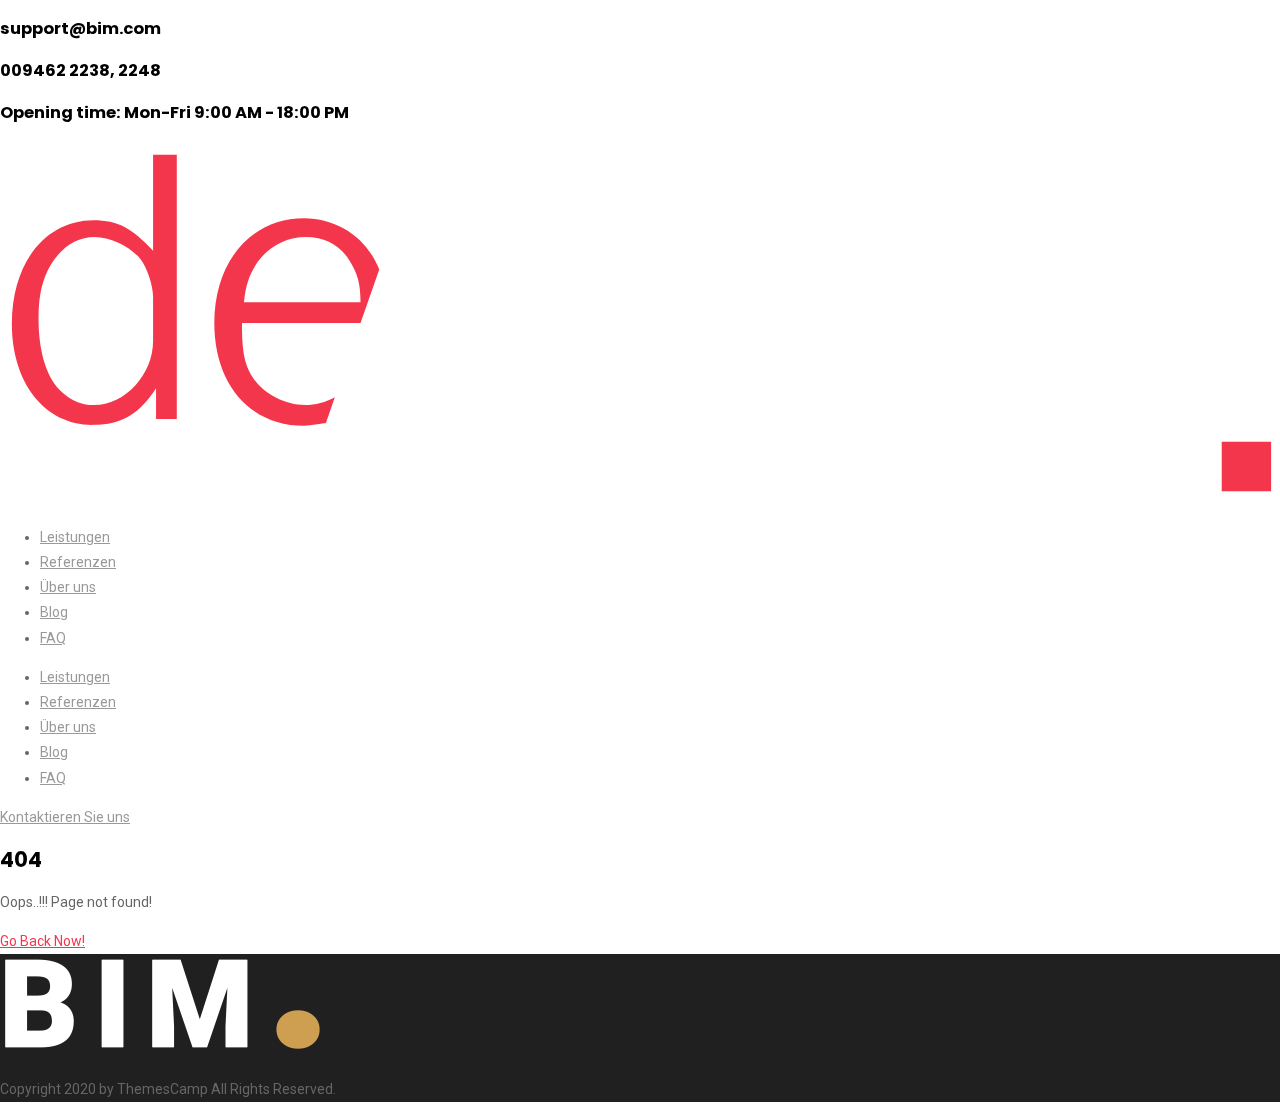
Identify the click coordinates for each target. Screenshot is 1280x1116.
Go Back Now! (42, 941)
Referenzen (78, 562)
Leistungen (75, 537)
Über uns (68, 587)
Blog (54, 612)
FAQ (53, 638)
